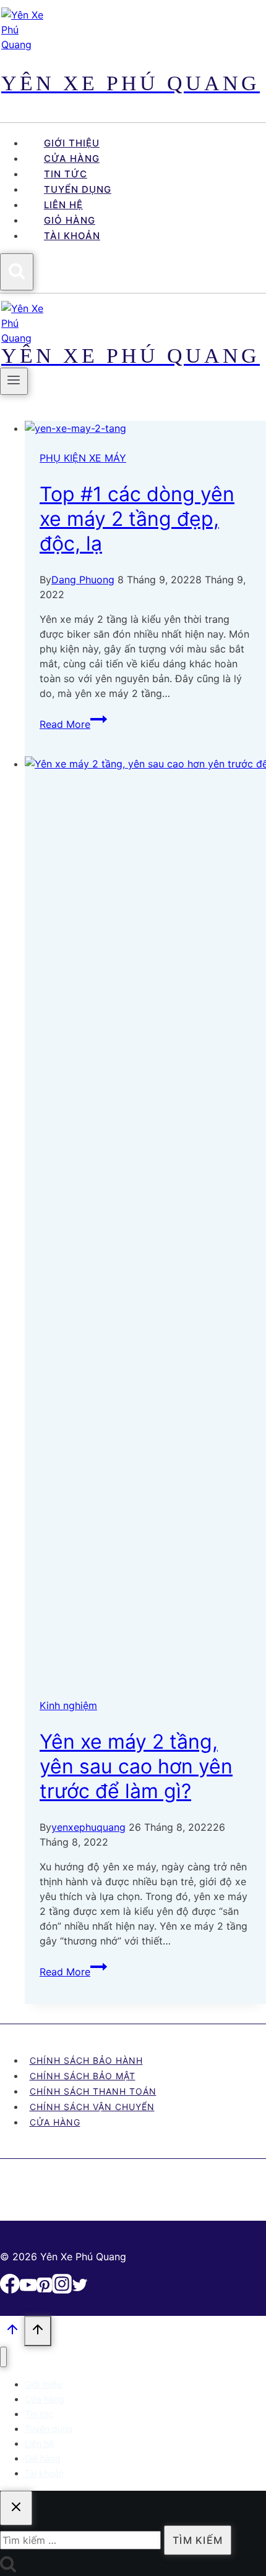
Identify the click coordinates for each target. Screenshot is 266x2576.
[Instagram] (62, 2290)
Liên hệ (63, 205)
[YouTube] (28, 2290)
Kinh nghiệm (68, 1705)
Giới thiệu (72, 143)
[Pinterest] (45, 2290)
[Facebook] (10, 2290)
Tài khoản (72, 236)
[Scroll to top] (12, 2332)
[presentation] (145, 428)
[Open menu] (14, 381)
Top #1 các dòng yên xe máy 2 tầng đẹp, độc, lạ (137, 519)
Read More (73, 724)
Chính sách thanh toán (93, 2091)
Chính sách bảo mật (83, 2076)
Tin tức (66, 174)
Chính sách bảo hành (86, 2060)
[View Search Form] (17, 272)
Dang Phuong (83, 580)
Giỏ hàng (70, 220)
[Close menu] (3, 2357)
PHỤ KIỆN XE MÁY (83, 458)
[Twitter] (80, 2290)
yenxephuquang (88, 1827)
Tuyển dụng (78, 189)
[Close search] (16, 2508)
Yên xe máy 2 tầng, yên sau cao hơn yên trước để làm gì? (136, 1766)
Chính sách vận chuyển (92, 2107)
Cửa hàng (72, 158)
